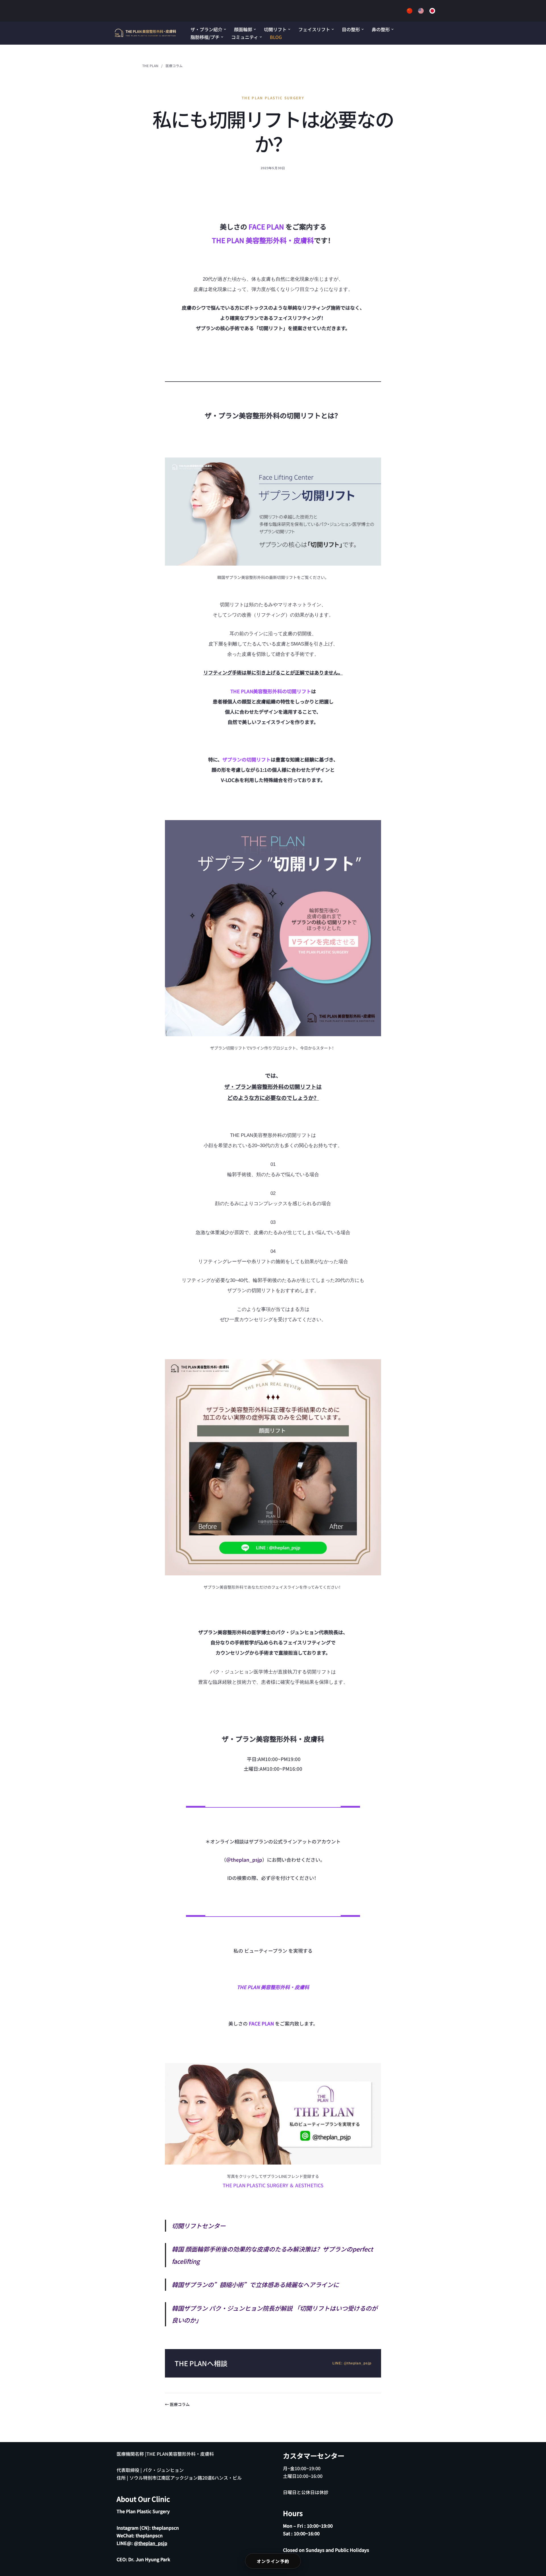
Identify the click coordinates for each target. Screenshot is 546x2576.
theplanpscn (165, 2528)
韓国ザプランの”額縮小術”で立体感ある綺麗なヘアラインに (255, 2284)
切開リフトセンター (199, 2226)
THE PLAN (150, 66)
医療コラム (174, 66)
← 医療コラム (177, 2404)
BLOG (276, 37)
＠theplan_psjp (244, 1860)
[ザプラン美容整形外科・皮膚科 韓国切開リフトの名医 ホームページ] (146, 33)
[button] (225, 29)
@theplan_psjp (151, 2543)
